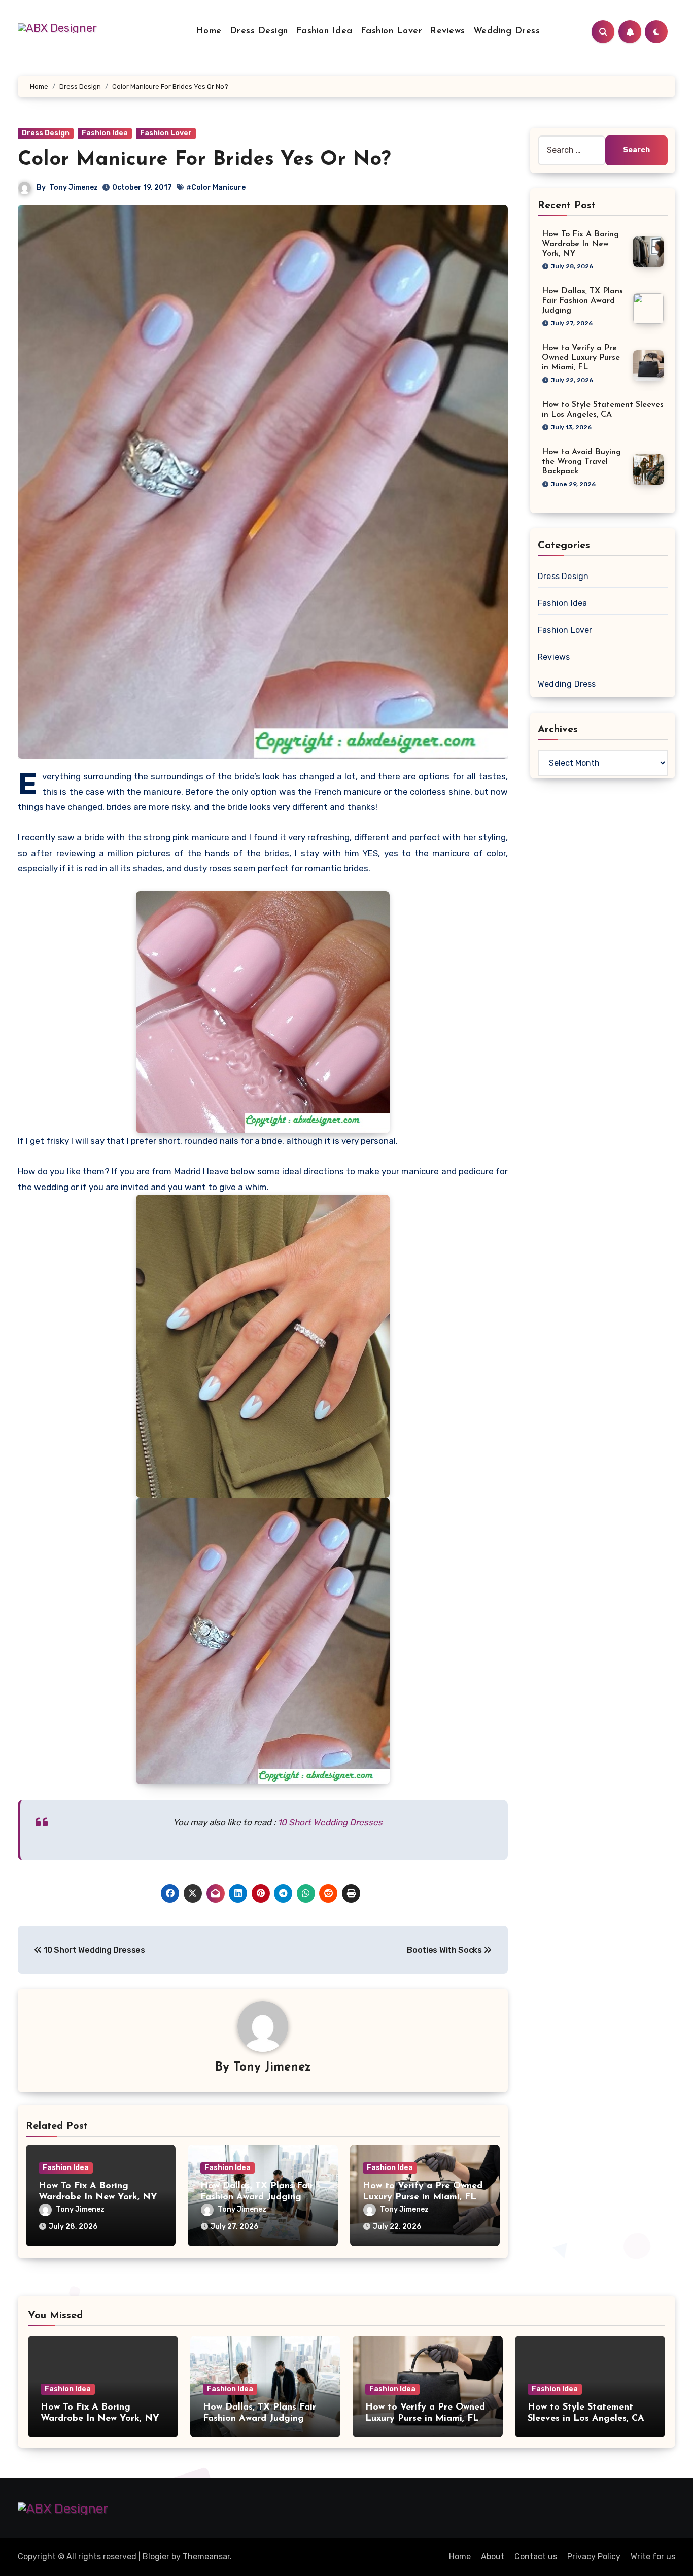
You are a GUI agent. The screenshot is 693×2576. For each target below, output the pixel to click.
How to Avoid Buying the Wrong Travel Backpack (581, 462)
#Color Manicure (216, 188)
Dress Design (259, 31)
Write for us (653, 2556)
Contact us (536, 2556)
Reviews (448, 31)
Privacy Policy (594, 2556)
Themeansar (206, 2556)
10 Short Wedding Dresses (330, 1822)
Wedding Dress (507, 31)
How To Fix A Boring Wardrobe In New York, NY (580, 244)
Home (209, 31)
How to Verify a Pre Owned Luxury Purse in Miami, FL (581, 358)
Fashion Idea (324, 31)
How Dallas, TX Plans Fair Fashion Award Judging (582, 301)
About (493, 2556)
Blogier (156, 2556)
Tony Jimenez (74, 188)
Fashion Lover (392, 31)
